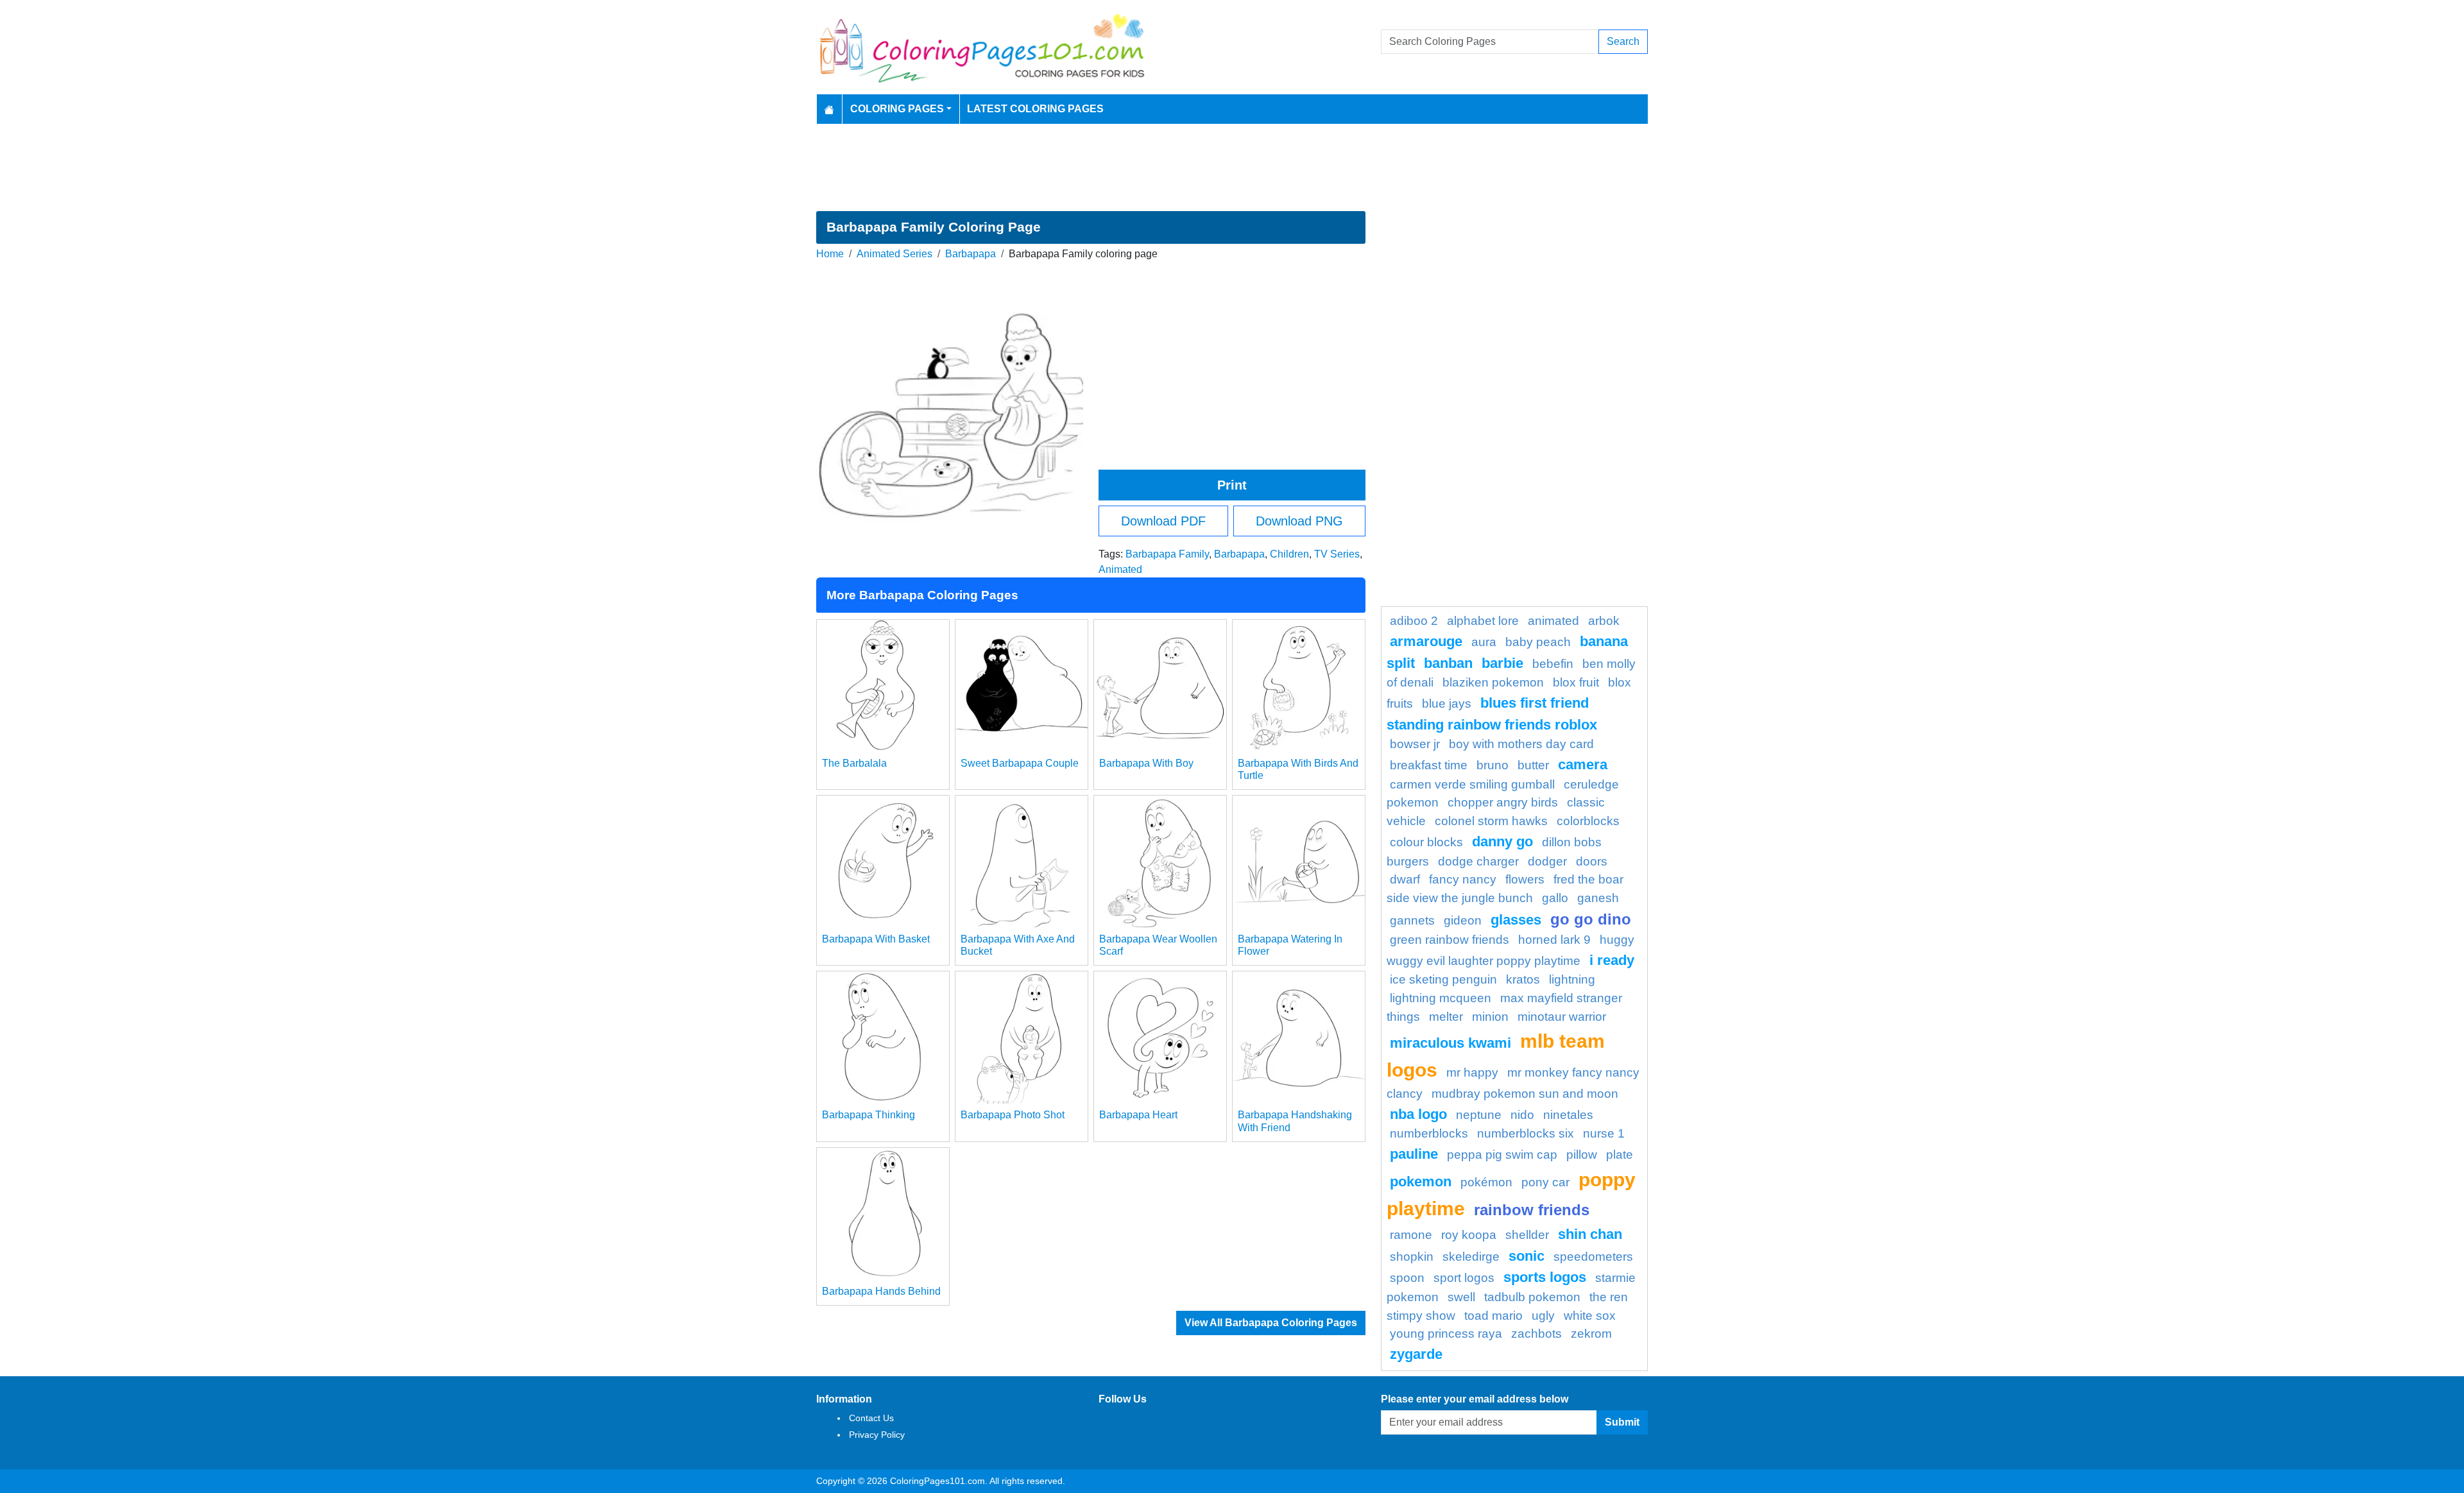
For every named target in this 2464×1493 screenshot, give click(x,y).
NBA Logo (1418, 1114)
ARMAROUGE (1426, 641)
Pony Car (1545, 1182)
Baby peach (1538, 642)
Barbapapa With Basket (876, 939)
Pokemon (1421, 1182)
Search (1623, 41)
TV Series (1337, 554)
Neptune (1479, 1115)
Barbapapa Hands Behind (881, 1291)
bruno (1493, 765)
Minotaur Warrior (1562, 1017)
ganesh (1598, 898)
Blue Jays (1447, 704)
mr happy (1472, 1072)
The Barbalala (854, 763)
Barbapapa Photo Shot (1013, 1115)
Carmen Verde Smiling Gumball (1472, 784)
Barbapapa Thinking (868, 1115)
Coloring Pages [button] (897, 109)
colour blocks (1426, 842)
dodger (1547, 861)
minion (1490, 1017)
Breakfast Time (1429, 765)
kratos (1523, 979)
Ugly (1543, 1316)
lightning (1572, 979)
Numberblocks (1429, 1133)
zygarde (1416, 1354)
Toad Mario (1493, 1316)
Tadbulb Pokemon (1532, 1297)
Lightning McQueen (1441, 998)
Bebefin (1553, 664)
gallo (1555, 898)
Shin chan (1590, 1234)
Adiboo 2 (1414, 621)
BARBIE (1502, 663)
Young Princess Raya (1446, 1334)
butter (1533, 765)
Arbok (1604, 621)
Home (830, 254)
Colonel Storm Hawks (1491, 821)
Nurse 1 (1604, 1133)
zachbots (1536, 1334)
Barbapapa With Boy (1146, 763)
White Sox (1590, 1316)
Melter (1446, 1017)
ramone (1411, 1235)
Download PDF (1163, 521)
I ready (1612, 960)
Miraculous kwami (1450, 1043)
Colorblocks (1588, 821)
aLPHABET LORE (1483, 621)
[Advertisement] (1232, 167)
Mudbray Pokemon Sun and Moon (1525, 1094)
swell (1461, 1297)
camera (1583, 764)
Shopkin (1412, 1257)
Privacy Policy (877, 1435)
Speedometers (1593, 1257)
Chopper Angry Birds (1503, 802)
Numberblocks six (1526, 1133)
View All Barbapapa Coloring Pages (1271, 1323)
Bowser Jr (1415, 744)
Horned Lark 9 (1554, 940)
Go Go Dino (1591, 919)
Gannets (1412, 920)
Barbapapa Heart (1138, 1115)
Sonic (1527, 1256)
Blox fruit (1576, 682)
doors (1592, 861)
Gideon (1463, 920)
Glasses (1516, 920)
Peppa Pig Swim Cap (1502, 1155)
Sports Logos (1545, 1277)
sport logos (1464, 1278)
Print (1232, 485)
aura (1484, 642)
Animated (1120, 569)
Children (1289, 554)
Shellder (1527, 1235)
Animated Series (894, 254)
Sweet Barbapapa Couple (1020, 763)
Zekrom (1591, 1334)
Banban (1448, 663)
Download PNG (1299, 521)
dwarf (1405, 879)
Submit (1622, 1422)
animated (1553, 621)
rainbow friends (1532, 1210)
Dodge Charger (1478, 861)
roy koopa (1469, 1235)
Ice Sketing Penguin (1443, 979)
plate (1620, 1155)
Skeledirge (1471, 1257)
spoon (1407, 1278)
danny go (1502, 841)
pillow (1582, 1155)
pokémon (1486, 1182)
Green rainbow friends (1450, 940)
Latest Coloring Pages (1035, 109)
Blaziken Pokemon (1493, 682)
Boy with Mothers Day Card (1521, 744)
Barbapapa (971, 254)
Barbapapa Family (1167, 554)
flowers (1525, 879)
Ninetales (1568, 1115)
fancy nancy (1463, 879)
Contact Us (871, 1418)
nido (1522, 1115)
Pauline (1414, 1154)
